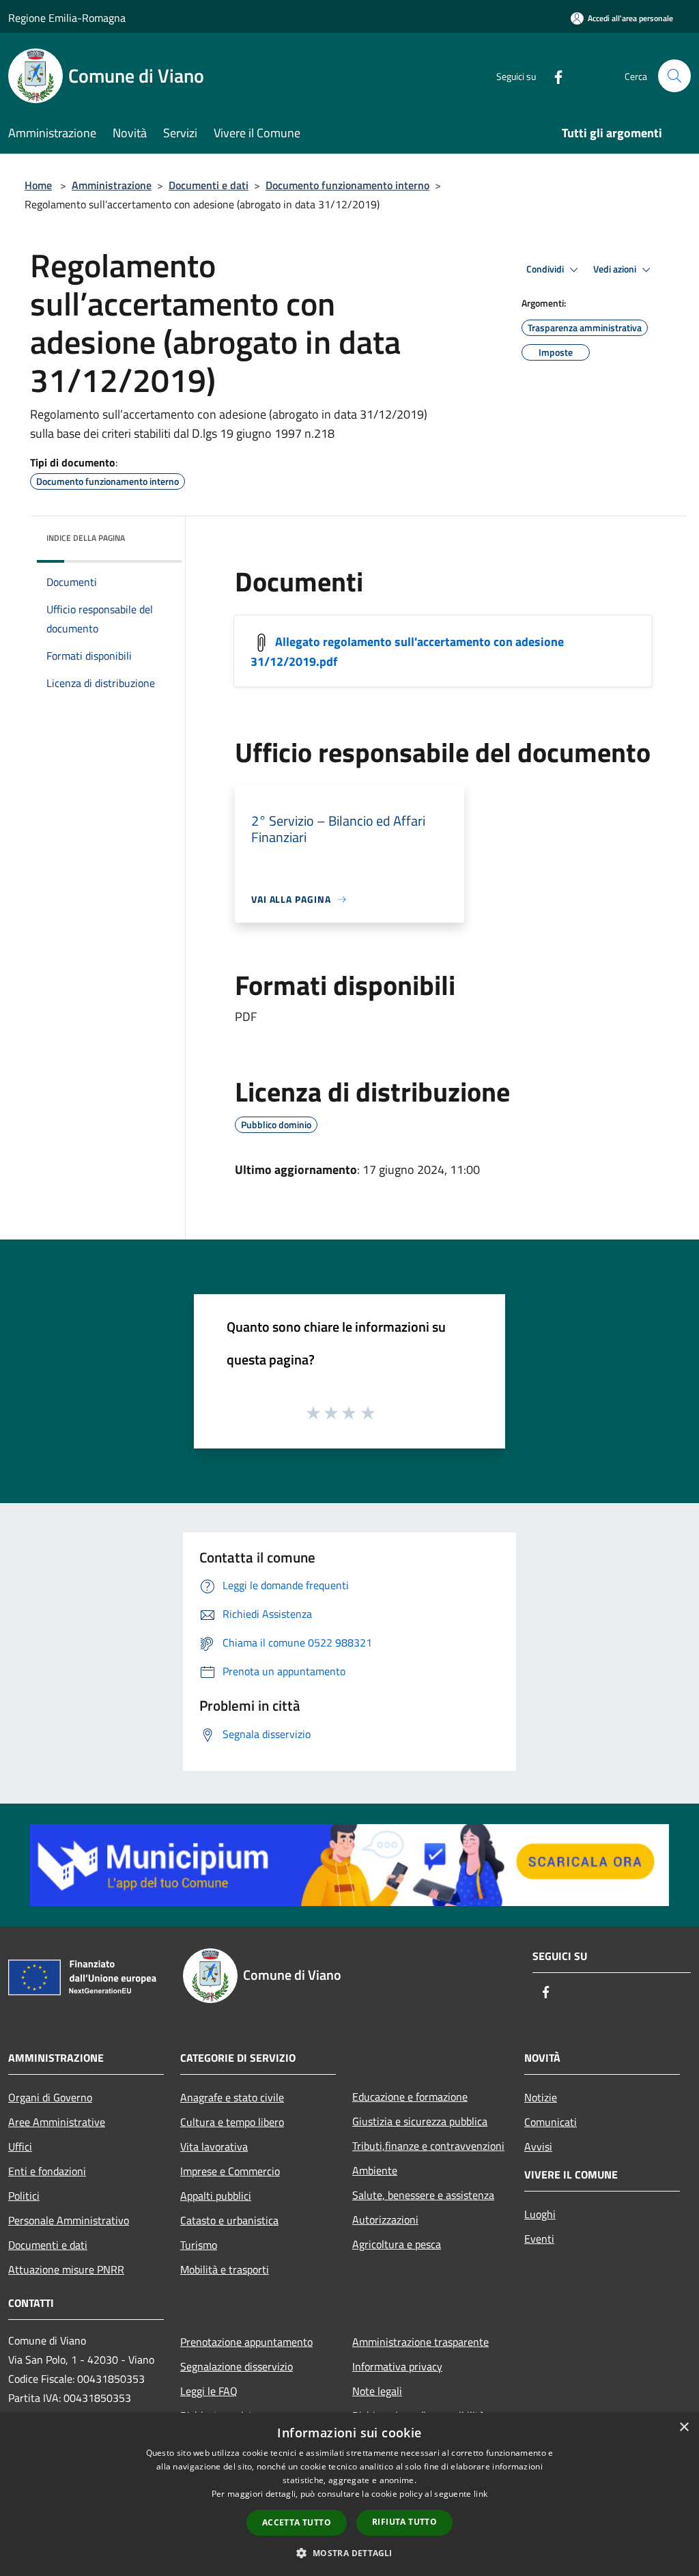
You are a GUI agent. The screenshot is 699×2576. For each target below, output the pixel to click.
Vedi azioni (616, 269)
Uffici (20, 2146)
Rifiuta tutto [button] (404, 2522)
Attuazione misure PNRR (66, 2269)
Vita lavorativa (214, 2146)
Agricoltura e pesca (397, 2244)
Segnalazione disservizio (237, 2366)
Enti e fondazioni (47, 2171)
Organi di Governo (50, 2097)
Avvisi (538, 2146)
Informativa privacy (397, 2366)
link (481, 2494)
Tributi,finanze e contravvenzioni (428, 2146)
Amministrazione (112, 185)
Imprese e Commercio (230, 2171)
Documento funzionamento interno (347, 185)
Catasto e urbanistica (229, 2220)
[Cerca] (674, 76)
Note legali (377, 2391)
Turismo (199, 2245)
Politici (24, 2196)
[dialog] (349, 2494)
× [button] (684, 2427)
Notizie (541, 2097)
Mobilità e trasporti (225, 2269)
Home (38, 185)
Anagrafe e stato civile (232, 2097)
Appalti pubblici (216, 2196)
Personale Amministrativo (69, 2220)
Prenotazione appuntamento (246, 2342)
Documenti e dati (209, 185)
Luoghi (540, 2214)
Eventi (539, 2239)
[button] (349, 2553)
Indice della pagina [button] (86, 538)
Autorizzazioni (385, 2220)
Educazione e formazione (410, 2097)
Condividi (546, 269)
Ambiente (375, 2170)
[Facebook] (553, 75)
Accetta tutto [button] (297, 2522)
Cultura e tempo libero (232, 2122)
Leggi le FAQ (209, 2391)
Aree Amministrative (57, 2122)
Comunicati (551, 2122)
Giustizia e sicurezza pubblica (420, 2121)
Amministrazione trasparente (420, 2342)
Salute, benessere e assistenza (423, 2195)
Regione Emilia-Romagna (67, 18)
